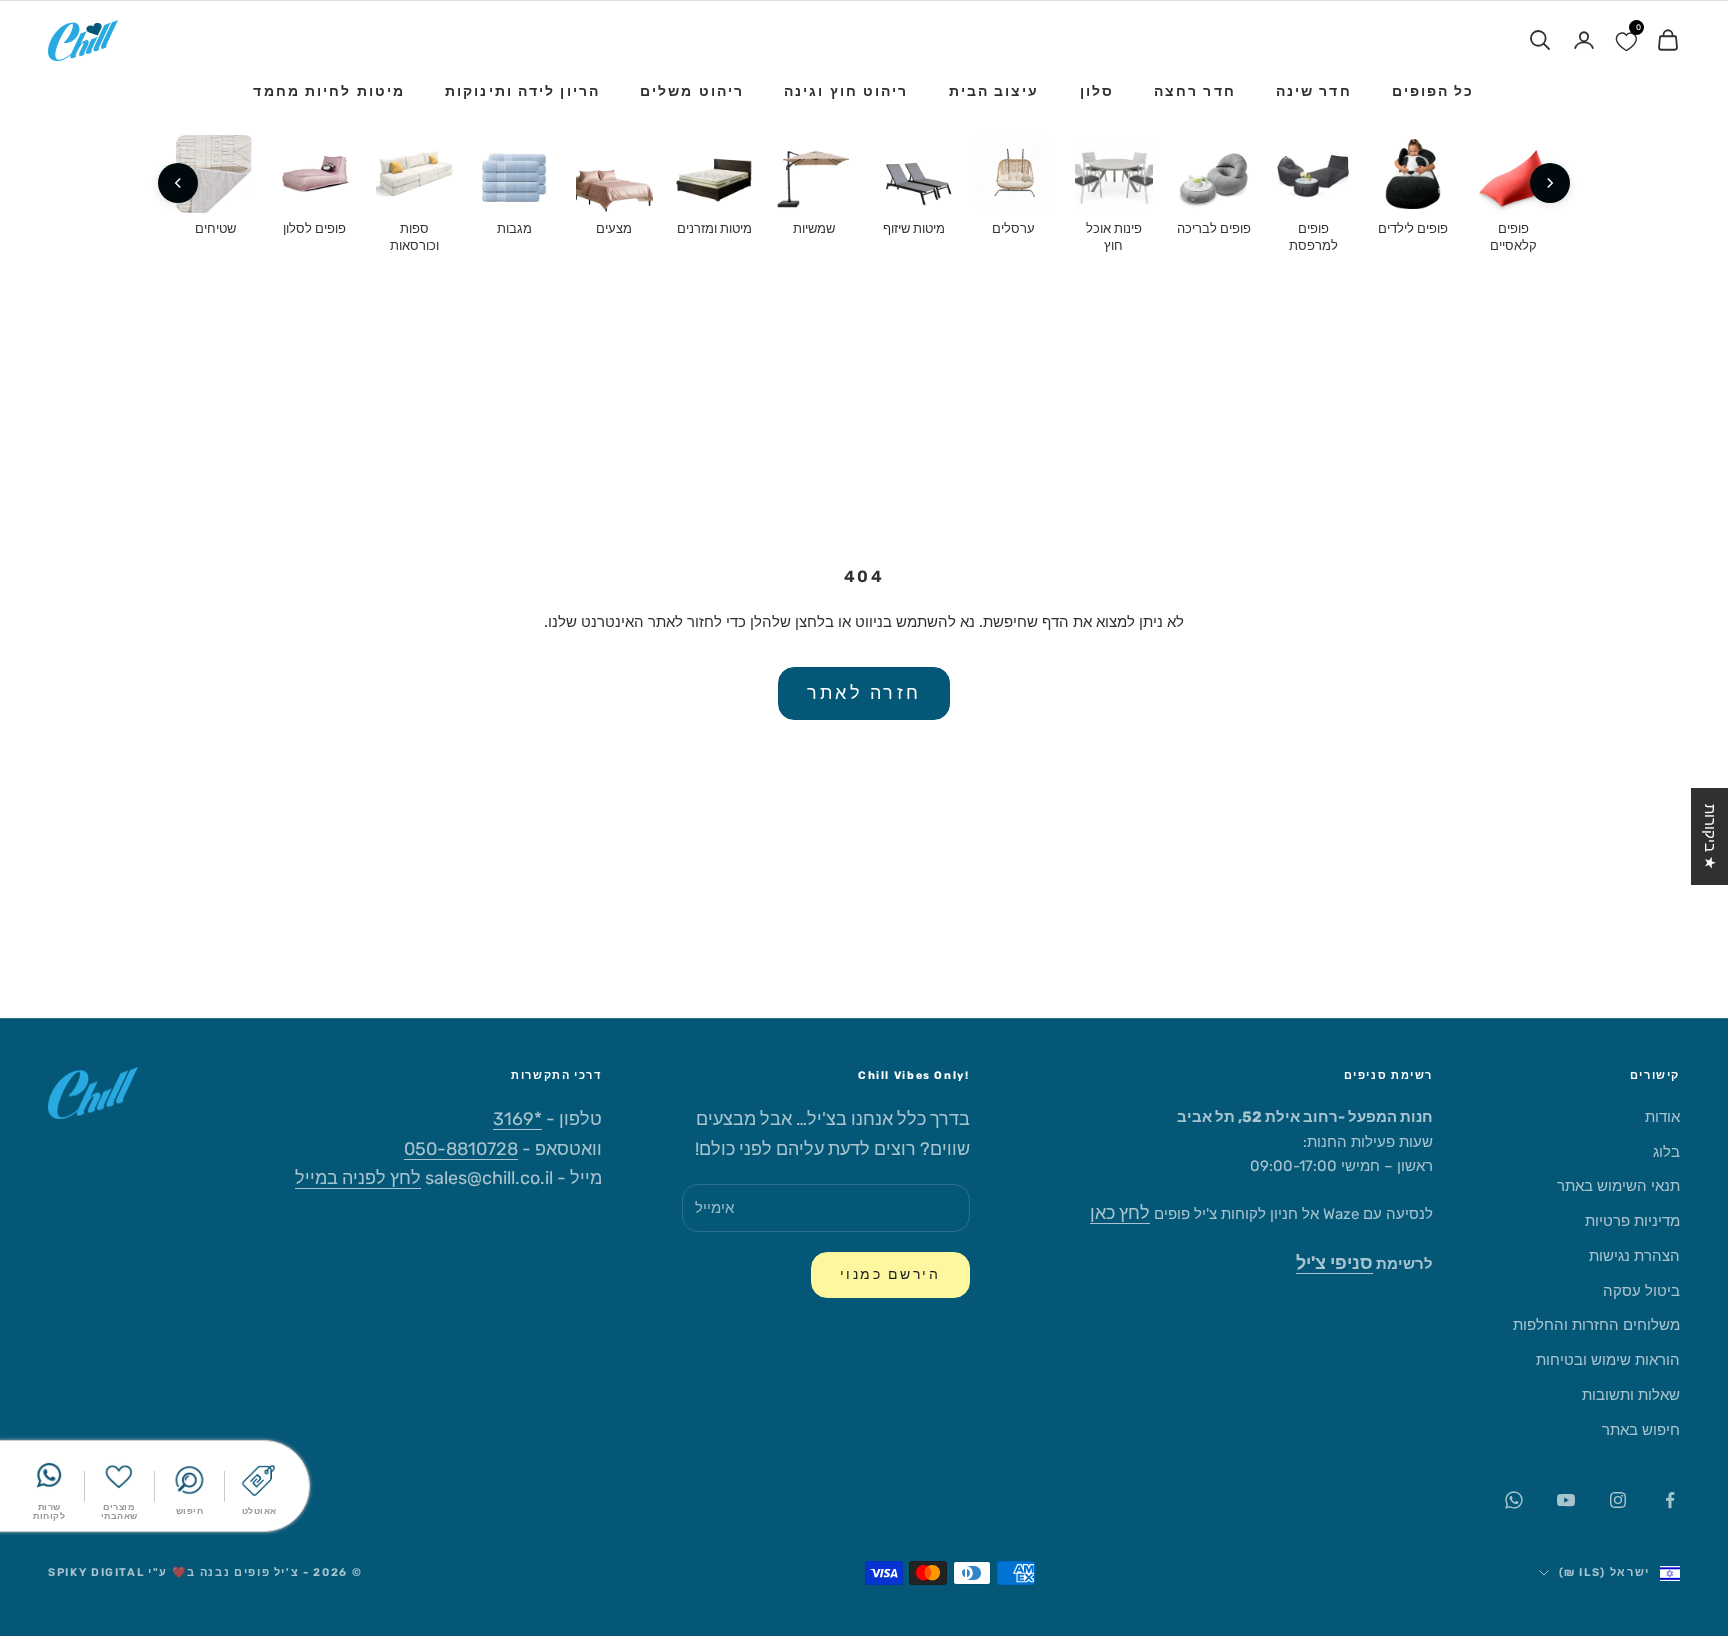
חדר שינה (1314, 91)
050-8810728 (461, 1149)
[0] (1626, 40)
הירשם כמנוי (890, 1274)
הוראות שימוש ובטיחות (1608, 1360)
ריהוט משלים (692, 91)
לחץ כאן (1120, 1213)
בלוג (1666, 1152)
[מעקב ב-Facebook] (1670, 1500)
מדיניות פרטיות (1632, 1221)
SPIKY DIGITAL (96, 1572)
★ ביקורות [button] (1710, 836)
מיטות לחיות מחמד (329, 91)
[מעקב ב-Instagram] (1618, 1500)
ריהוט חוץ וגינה (846, 91)
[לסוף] (178, 183)
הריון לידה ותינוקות (522, 91)
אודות (1662, 1117)
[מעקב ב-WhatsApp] (1514, 1500)
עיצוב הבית (994, 91)
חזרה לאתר (864, 693)
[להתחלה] (1550, 183)
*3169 (517, 1119)
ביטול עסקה (1641, 1291)
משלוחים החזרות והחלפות (1596, 1325)
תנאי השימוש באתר (1618, 1186)
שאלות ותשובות (1631, 1395)
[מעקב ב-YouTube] (1566, 1500)
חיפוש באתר (1641, 1430)
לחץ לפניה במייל (358, 1178)
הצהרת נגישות (1634, 1256)
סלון (1097, 91)
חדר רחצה (1195, 91)
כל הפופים (1433, 91)
